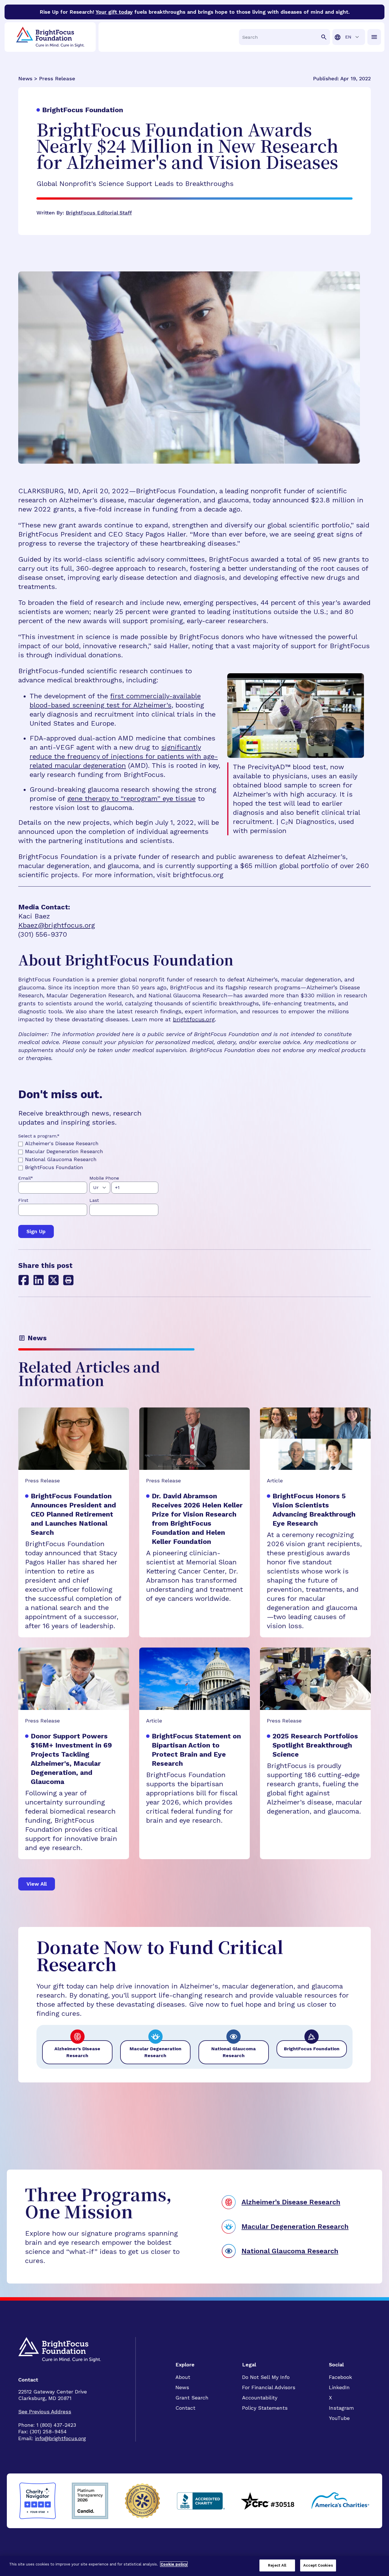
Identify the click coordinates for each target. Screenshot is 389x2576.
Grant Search (192, 2398)
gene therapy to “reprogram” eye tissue (131, 799)
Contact (185, 2408)
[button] (68, 1280)
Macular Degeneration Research (295, 2227)
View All (37, 1884)
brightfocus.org (194, 1019)
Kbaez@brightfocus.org (57, 925)
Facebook (340, 2377)
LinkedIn (339, 2387)
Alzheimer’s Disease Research (291, 2202)
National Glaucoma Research (290, 2251)
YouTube (339, 2418)
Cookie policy (174, 2564)
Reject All (277, 2565)
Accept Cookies (318, 2565)
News (182, 2387)
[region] (195, 2566)
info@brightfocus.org (61, 2438)
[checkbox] (89, 1155)
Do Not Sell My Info (266, 2377)
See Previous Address (45, 2412)
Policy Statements (265, 2408)
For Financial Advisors (269, 2387)
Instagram (341, 2408)
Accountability (260, 2398)
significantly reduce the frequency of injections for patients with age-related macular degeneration (124, 756)
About (183, 2377)
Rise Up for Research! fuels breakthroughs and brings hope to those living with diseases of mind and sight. (195, 12)
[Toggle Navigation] (374, 37)
